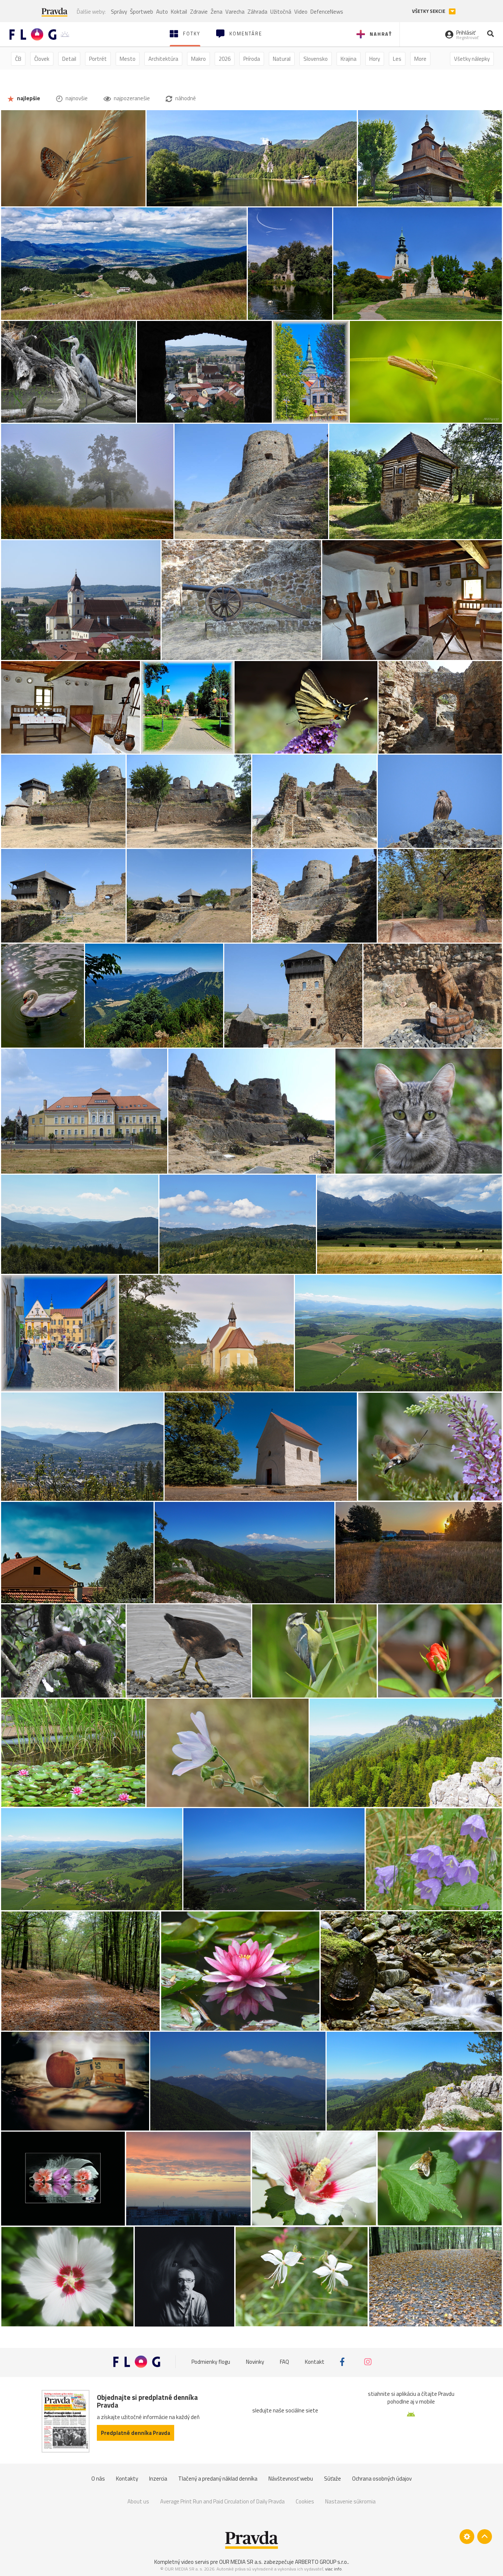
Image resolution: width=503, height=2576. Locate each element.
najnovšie (76, 98)
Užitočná (281, 12)
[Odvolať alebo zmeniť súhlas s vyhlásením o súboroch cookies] (467, 2537)
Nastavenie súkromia (350, 2501)
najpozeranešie (131, 98)
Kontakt (315, 2362)
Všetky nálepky (472, 59)
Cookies (305, 2501)
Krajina (349, 59)
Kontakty (127, 2479)
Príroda (252, 59)
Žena (217, 12)
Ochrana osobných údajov (382, 2479)
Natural (282, 59)
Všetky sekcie (429, 11)
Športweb (142, 12)
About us (138, 2501)
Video (301, 12)
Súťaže (333, 2479)
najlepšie (28, 98)
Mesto (128, 59)
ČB (18, 59)
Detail (69, 59)
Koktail (179, 12)
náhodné (185, 98)
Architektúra (163, 59)
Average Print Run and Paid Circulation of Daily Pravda (222, 2501)
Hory (375, 59)
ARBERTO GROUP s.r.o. (321, 2562)
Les (397, 59)
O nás (98, 2479)
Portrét (98, 59)
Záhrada (257, 12)
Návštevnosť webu (291, 2479)
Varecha (235, 12)
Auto (162, 12)
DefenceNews (327, 12)
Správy (119, 12)
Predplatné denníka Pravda (136, 2433)
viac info (333, 2569)
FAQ (284, 2362)
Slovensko (316, 59)
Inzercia (158, 2479)
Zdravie (199, 12)
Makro (198, 59)
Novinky (255, 2362)
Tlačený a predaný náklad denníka (218, 2479)
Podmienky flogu (211, 2362)
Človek (42, 59)
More (420, 59)
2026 (225, 59)
